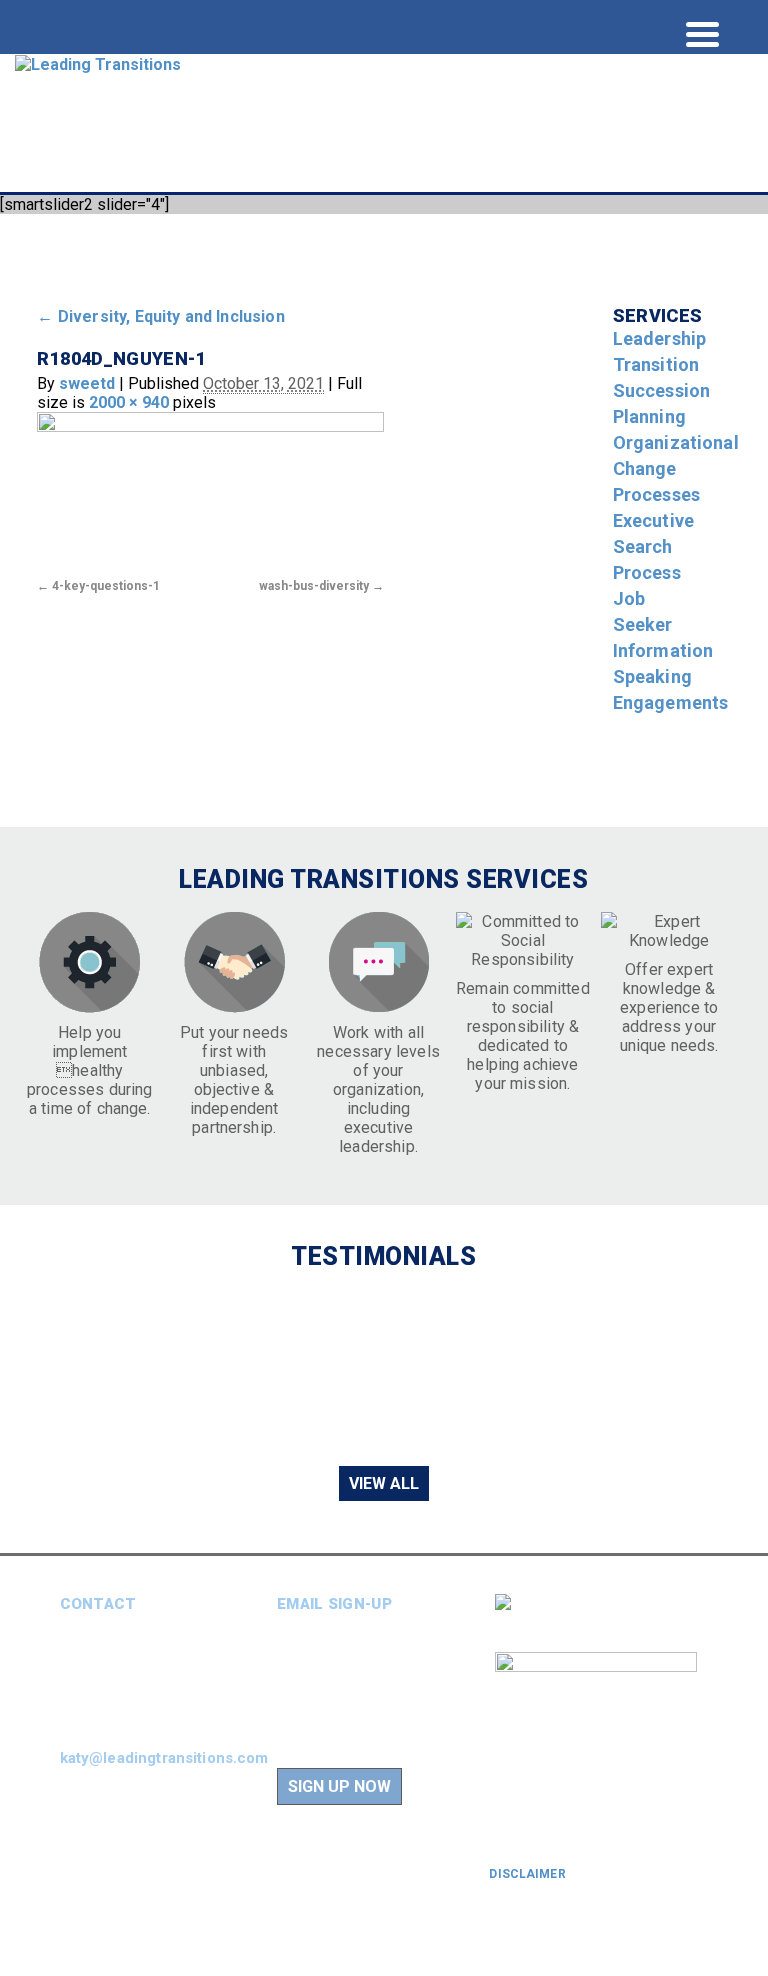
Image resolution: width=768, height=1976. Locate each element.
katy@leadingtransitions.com (164, 1758)
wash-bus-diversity (314, 586)
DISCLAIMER (527, 1874)
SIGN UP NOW (339, 1786)
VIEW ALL (384, 1483)
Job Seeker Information (663, 624)
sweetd (87, 383)
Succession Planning (662, 403)
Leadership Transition (660, 351)
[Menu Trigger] (702, 32)
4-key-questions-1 (106, 586)
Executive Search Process (653, 546)
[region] (384, 1367)
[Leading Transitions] (98, 63)
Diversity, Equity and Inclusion (160, 316)
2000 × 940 (129, 402)
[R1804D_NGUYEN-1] (210, 492)
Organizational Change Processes (676, 468)
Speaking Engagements (671, 689)
